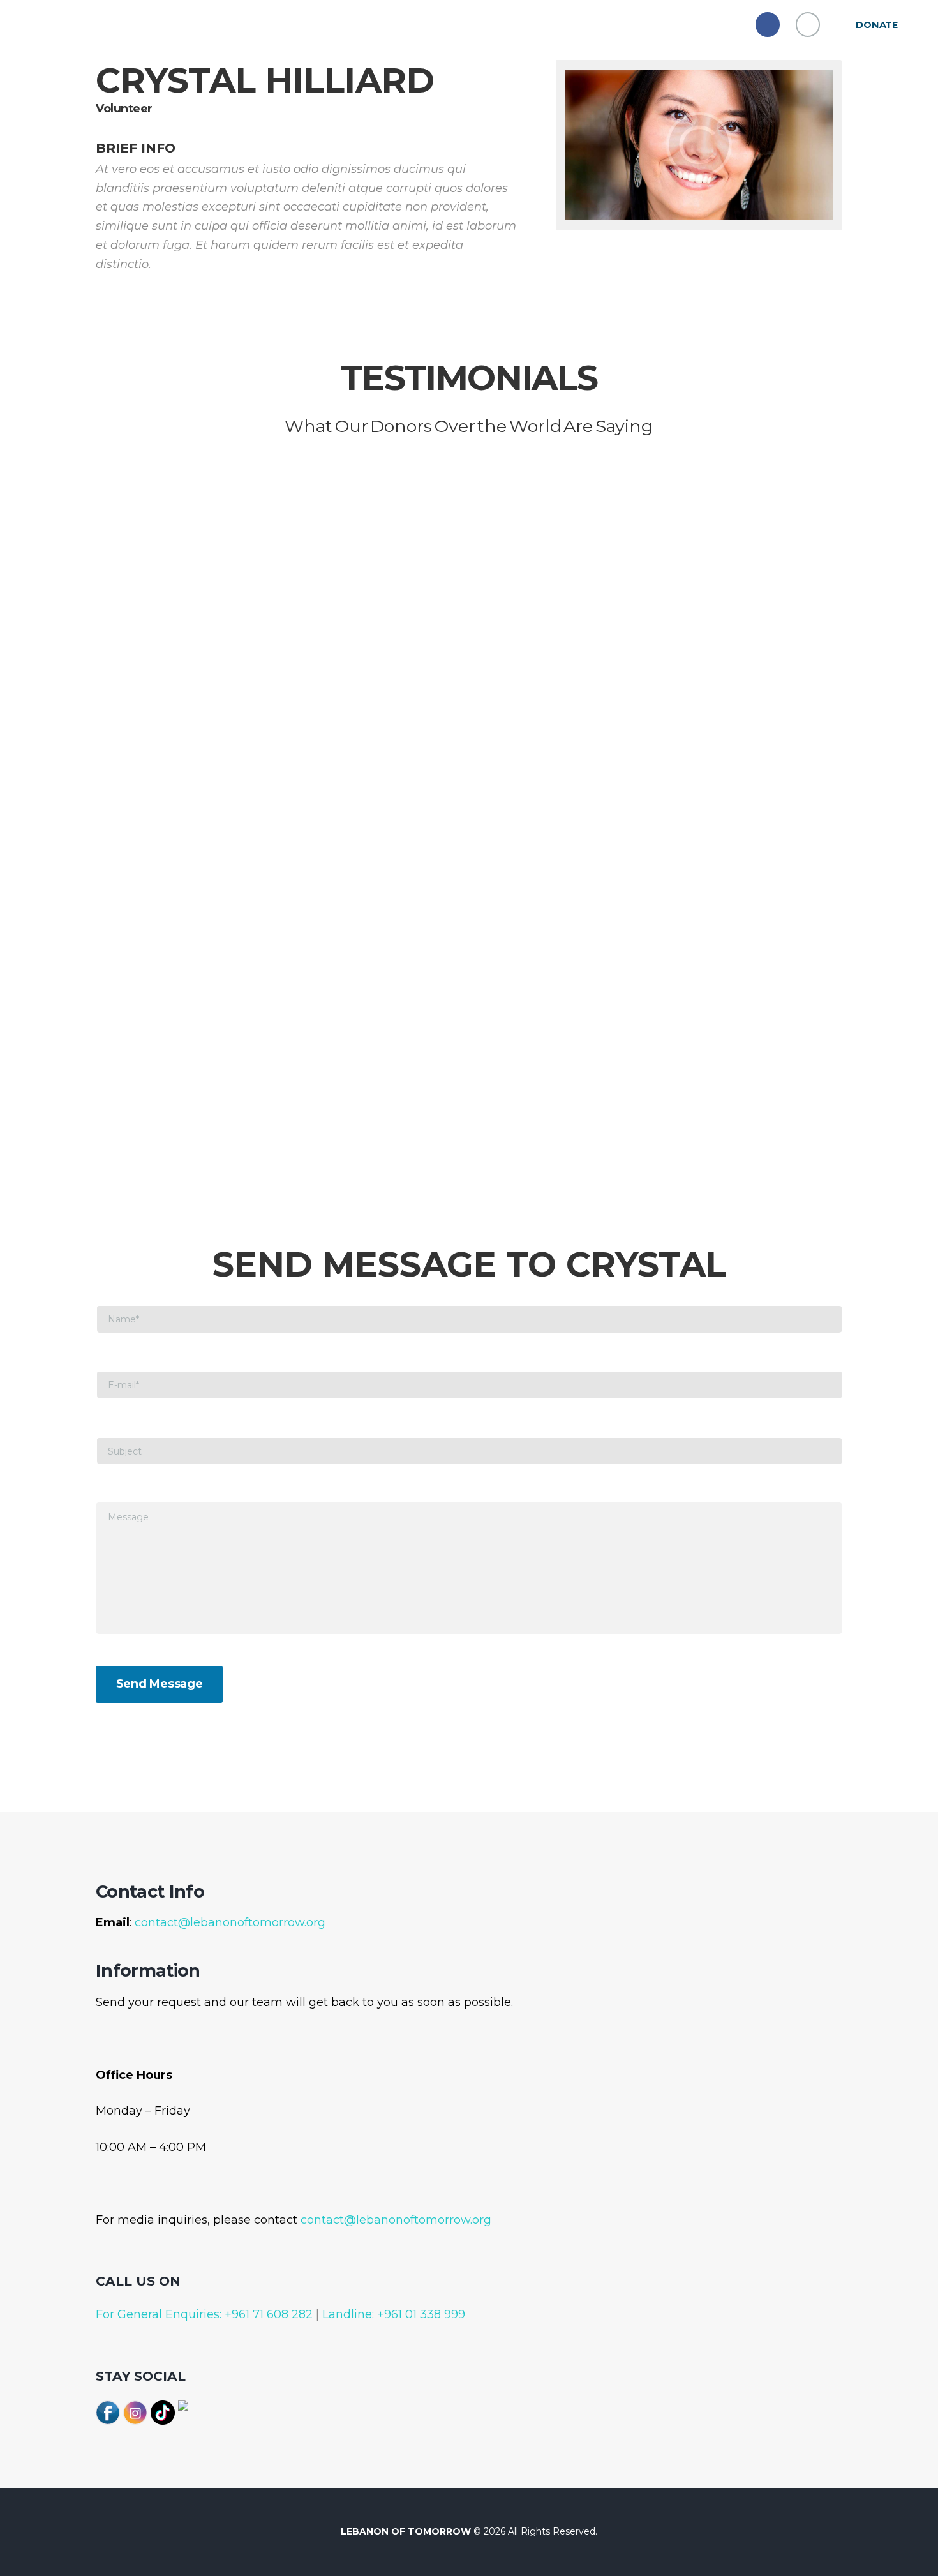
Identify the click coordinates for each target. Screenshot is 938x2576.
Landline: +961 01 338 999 (392, 2314)
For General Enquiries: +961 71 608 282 (204, 2314)
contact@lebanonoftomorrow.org (230, 1922)
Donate (877, 25)
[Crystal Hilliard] (699, 145)
